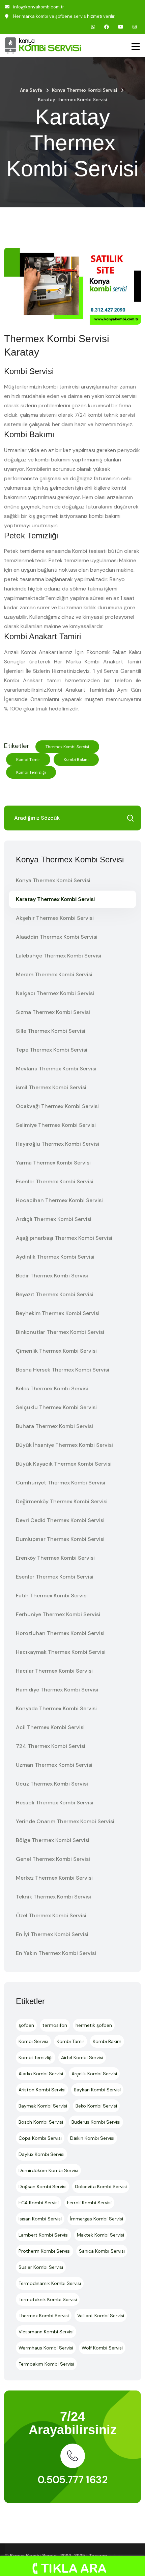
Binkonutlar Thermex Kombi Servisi (60, 1332)
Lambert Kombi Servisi (43, 2235)
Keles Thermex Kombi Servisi (52, 1388)
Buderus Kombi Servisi (96, 2122)
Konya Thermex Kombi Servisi (84, 90)
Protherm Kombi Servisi (45, 2251)
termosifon (55, 2025)
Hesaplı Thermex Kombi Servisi (55, 1803)
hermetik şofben (94, 2025)
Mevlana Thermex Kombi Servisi (56, 1069)
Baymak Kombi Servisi (43, 2106)
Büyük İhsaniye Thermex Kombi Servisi (64, 1445)
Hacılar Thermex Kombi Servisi (54, 1671)
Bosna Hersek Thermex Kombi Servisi (63, 1370)
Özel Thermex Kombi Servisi (51, 1915)
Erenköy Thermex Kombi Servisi (55, 1558)
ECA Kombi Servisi (39, 2203)
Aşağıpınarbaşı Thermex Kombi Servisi (64, 1238)
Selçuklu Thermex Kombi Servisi (56, 1407)
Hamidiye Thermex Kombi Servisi (57, 1690)
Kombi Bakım (76, 760)
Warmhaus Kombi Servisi (46, 2348)
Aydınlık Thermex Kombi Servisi (55, 1257)
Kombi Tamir (28, 760)
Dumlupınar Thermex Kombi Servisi (60, 1539)
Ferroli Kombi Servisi (89, 2203)
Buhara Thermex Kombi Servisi (54, 1426)
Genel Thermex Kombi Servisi (53, 1859)
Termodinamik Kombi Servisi (50, 2283)
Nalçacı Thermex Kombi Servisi (55, 993)
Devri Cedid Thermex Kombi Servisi (60, 1520)
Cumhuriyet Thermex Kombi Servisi (61, 1483)
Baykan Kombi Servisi (97, 2090)
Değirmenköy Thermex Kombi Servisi (62, 1501)
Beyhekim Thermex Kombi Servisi (58, 1313)
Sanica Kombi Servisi (102, 2251)
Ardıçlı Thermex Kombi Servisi (54, 1219)
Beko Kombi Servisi (96, 2106)
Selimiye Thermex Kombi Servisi (56, 1125)
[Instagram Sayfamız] (135, 27)
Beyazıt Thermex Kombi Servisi (55, 1294)
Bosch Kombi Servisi (41, 2122)
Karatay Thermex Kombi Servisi (55, 899)
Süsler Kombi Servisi (41, 2267)
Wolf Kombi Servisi (102, 2348)
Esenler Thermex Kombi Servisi (55, 1181)
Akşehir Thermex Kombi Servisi (55, 918)
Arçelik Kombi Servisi (94, 2074)
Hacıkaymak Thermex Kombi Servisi (61, 1652)
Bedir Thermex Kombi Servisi (52, 1276)
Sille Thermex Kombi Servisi (51, 1031)
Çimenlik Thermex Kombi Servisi (56, 1351)
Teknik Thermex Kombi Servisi (53, 1897)
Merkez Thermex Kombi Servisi (54, 1878)
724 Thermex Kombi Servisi (51, 1746)
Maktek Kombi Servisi (100, 2235)
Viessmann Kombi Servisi (46, 2332)
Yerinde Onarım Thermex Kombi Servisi (65, 1821)
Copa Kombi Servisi (40, 2138)
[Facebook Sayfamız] (107, 27)
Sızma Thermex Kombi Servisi (53, 1012)
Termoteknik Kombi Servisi (48, 2299)
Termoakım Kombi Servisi (46, 2364)
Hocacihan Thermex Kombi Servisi (59, 1200)
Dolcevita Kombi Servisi (101, 2186)
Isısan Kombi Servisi (40, 2219)
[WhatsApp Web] (93, 27)
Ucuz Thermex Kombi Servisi (52, 1784)
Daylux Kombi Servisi (41, 2154)
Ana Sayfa (31, 90)
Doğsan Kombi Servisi (42, 2186)
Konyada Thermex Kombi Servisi (56, 1708)
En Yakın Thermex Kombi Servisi (56, 1953)
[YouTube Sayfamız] (121, 27)
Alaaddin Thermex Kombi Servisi (57, 937)
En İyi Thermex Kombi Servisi (52, 1934)
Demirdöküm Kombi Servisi (48, 2170)
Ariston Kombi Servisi (42, 2090)
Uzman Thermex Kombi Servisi (54, 1765)
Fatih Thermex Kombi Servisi (52, 1596)
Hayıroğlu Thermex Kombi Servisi (57, 1144)
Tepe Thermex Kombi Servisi (52, 1050)
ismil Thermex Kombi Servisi (51, 1087)
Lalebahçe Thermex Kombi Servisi (59, 956)
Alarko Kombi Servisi (41, 2074)
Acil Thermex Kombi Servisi (50, 1727)
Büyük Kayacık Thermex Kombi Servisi (64, 1464)
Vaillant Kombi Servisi (101, 2316)
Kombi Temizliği (31, 772)
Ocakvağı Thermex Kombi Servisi (57, 1106)
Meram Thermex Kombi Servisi (54, 974)
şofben (26, 2025)
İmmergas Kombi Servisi (97, 2219)
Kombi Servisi (33, 2041)
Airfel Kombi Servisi (82, 2057)
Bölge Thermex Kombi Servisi (53, 1840)
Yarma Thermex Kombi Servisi (53, 1163)
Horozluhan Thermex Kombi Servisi (60, 1633)
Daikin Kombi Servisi (92, 2138)
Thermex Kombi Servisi (67, 747)
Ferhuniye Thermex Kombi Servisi (58, 1614)
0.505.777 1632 (73, 2480)
